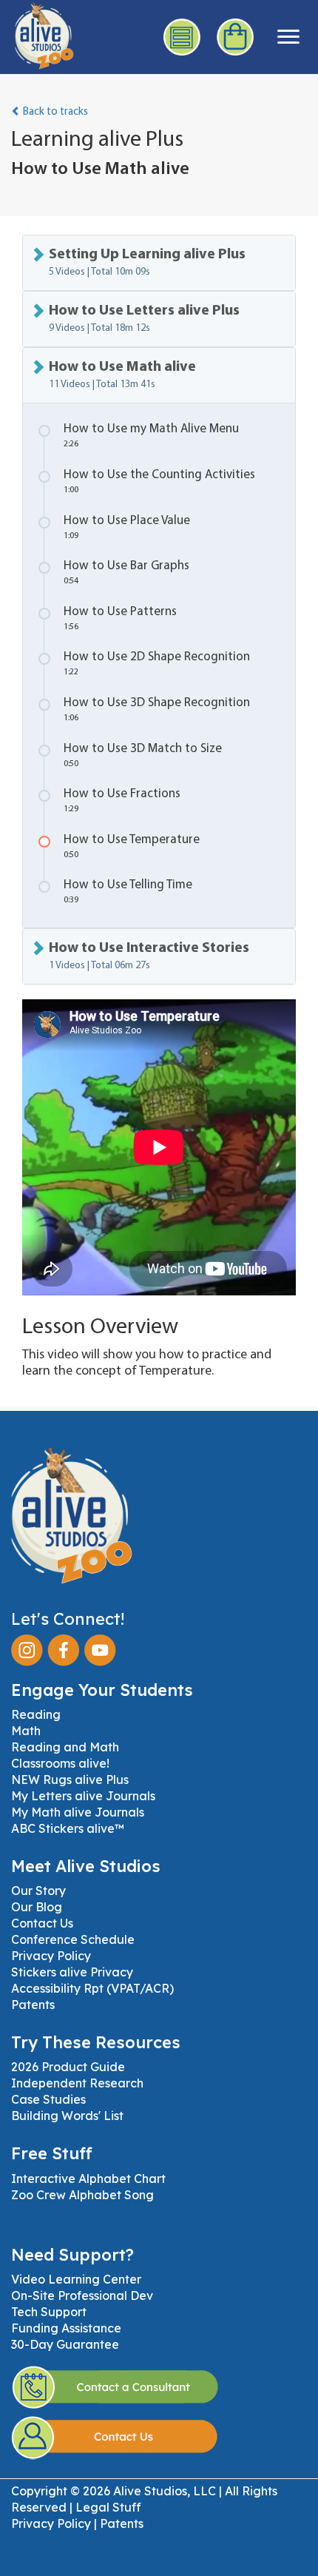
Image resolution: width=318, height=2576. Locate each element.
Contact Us (42, 1923)
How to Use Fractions (122, 801)
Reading (36, 1714)
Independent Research (77, 2083)
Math (26, 1731)
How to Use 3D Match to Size (143, 755)
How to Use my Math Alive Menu (151, 436)
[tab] (159, 263)
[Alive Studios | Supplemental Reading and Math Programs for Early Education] (37, 34)
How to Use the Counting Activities (159, 482)
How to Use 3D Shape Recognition (157, 710)
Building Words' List (67, 2116)
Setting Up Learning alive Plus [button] (147, 262)
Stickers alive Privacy (72, 1972)
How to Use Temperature (132, 846)
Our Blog (37, 1907)
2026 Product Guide (68, 2067)
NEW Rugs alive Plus (70, 1780)
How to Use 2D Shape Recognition (157, 664)
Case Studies (48, 2099)
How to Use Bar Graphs (126, 573)
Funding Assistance (66, 2328)
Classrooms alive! (60, 1763)
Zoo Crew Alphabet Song (82, 2195)
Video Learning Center (76, 2279)
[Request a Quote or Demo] (183, 37)
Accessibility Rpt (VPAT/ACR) (92, 1988)
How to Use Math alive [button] (122, 375)
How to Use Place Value (127, 527)
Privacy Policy (51, 1956)
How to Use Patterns (120, 618)
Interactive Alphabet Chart (88, 2178)
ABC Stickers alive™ (68, 1828)
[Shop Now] (236, 37)
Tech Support (49, 2312)
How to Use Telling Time (128, 892)
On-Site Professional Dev (82, 2295)
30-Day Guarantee (65, 2344)
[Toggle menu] (288, 37)
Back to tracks (54, 112)
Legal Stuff (108, 2507)
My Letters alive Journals (83, 1796)
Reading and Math (65, 1747)
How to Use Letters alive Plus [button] (144, 319)
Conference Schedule (73, 1939)
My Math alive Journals (78, 1812)
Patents (33, 2005)
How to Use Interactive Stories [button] (149, 956)
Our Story (38, 1891)
